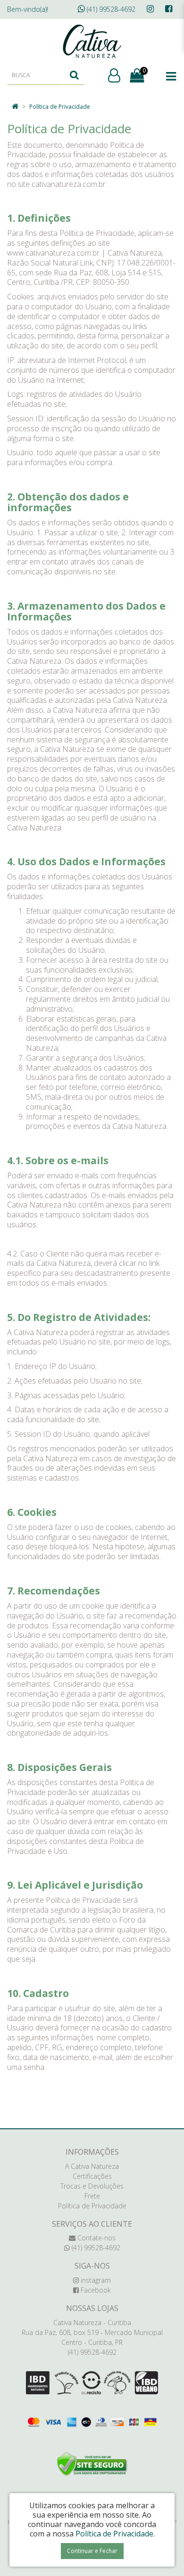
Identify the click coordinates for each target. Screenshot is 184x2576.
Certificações (92, 2176)
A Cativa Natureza (92, 2166)
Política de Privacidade (60, 107)
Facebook (95, 2290)
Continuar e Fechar (92, 2551)
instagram (95, 2280)
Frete (92, 2196)
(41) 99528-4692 (110, 9)
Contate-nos (96, 2238)
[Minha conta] (114, 76)
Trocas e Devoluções (92, 2186)
